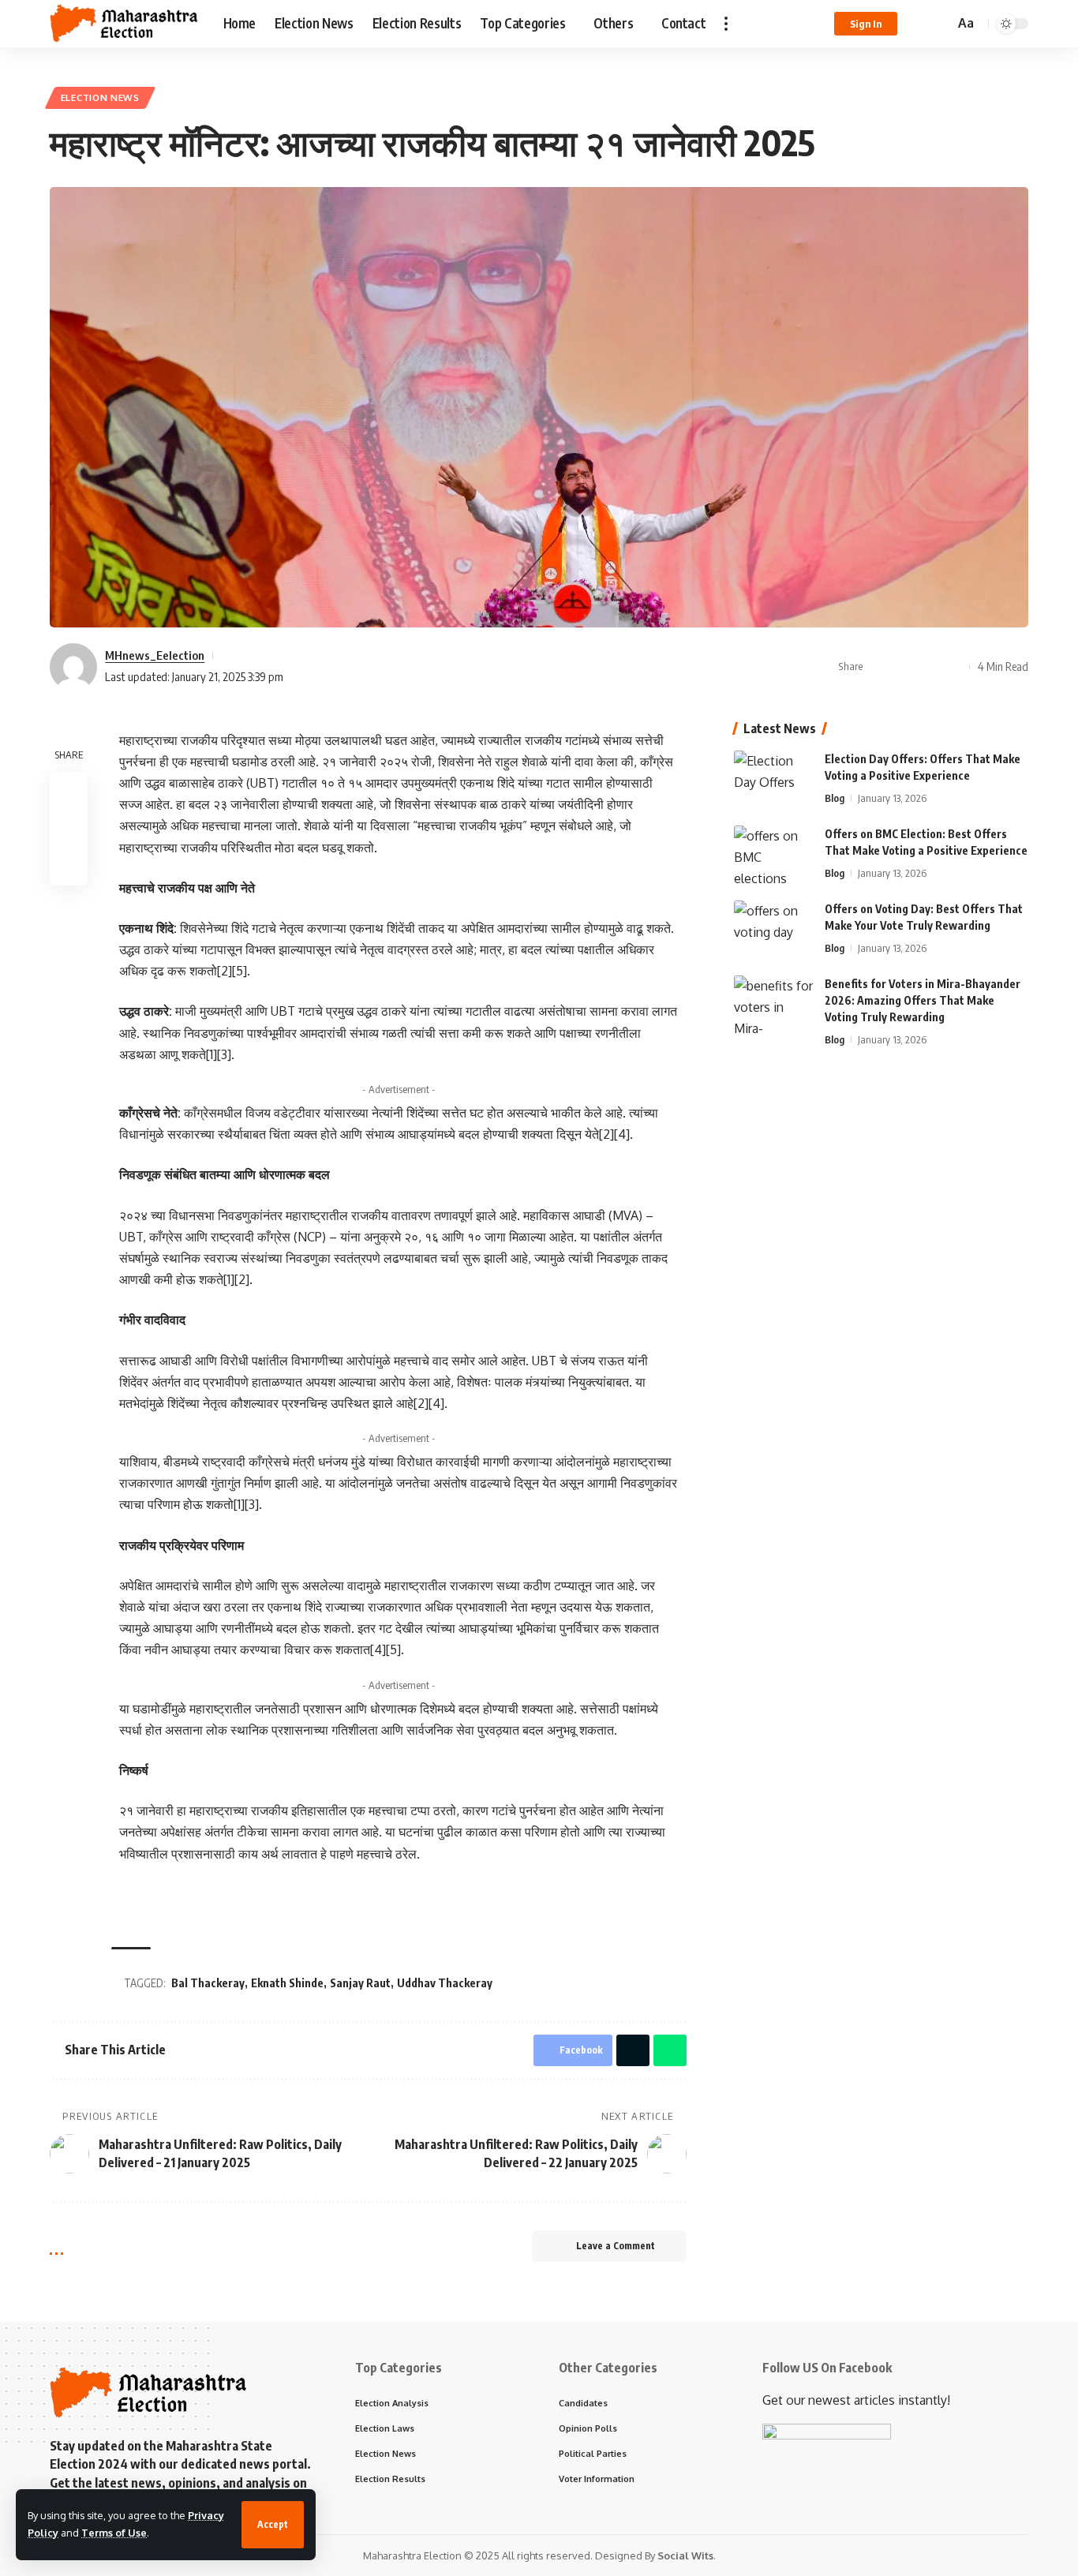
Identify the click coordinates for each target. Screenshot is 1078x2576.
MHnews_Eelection (155, 655)
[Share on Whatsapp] (929, 667)
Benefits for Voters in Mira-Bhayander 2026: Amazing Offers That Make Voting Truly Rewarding (923, 1000)
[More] (953, 667)
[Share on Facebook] (880, 667)
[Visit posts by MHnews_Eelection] (73, 667)
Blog (835, 798)
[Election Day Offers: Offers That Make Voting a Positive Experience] (773, 780)
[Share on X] (904, 667)
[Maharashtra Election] (124, 24)
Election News (100, 97)
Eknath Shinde (287, 1983)
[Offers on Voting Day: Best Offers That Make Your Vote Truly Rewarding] (773, 930)
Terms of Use (114, 2533)
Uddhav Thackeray (445, 1983)
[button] (273, 2525)
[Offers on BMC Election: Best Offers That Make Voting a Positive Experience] (773, 855)
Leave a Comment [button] (616, 2246)
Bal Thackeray (208, 1983)
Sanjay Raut (360, 1983)
